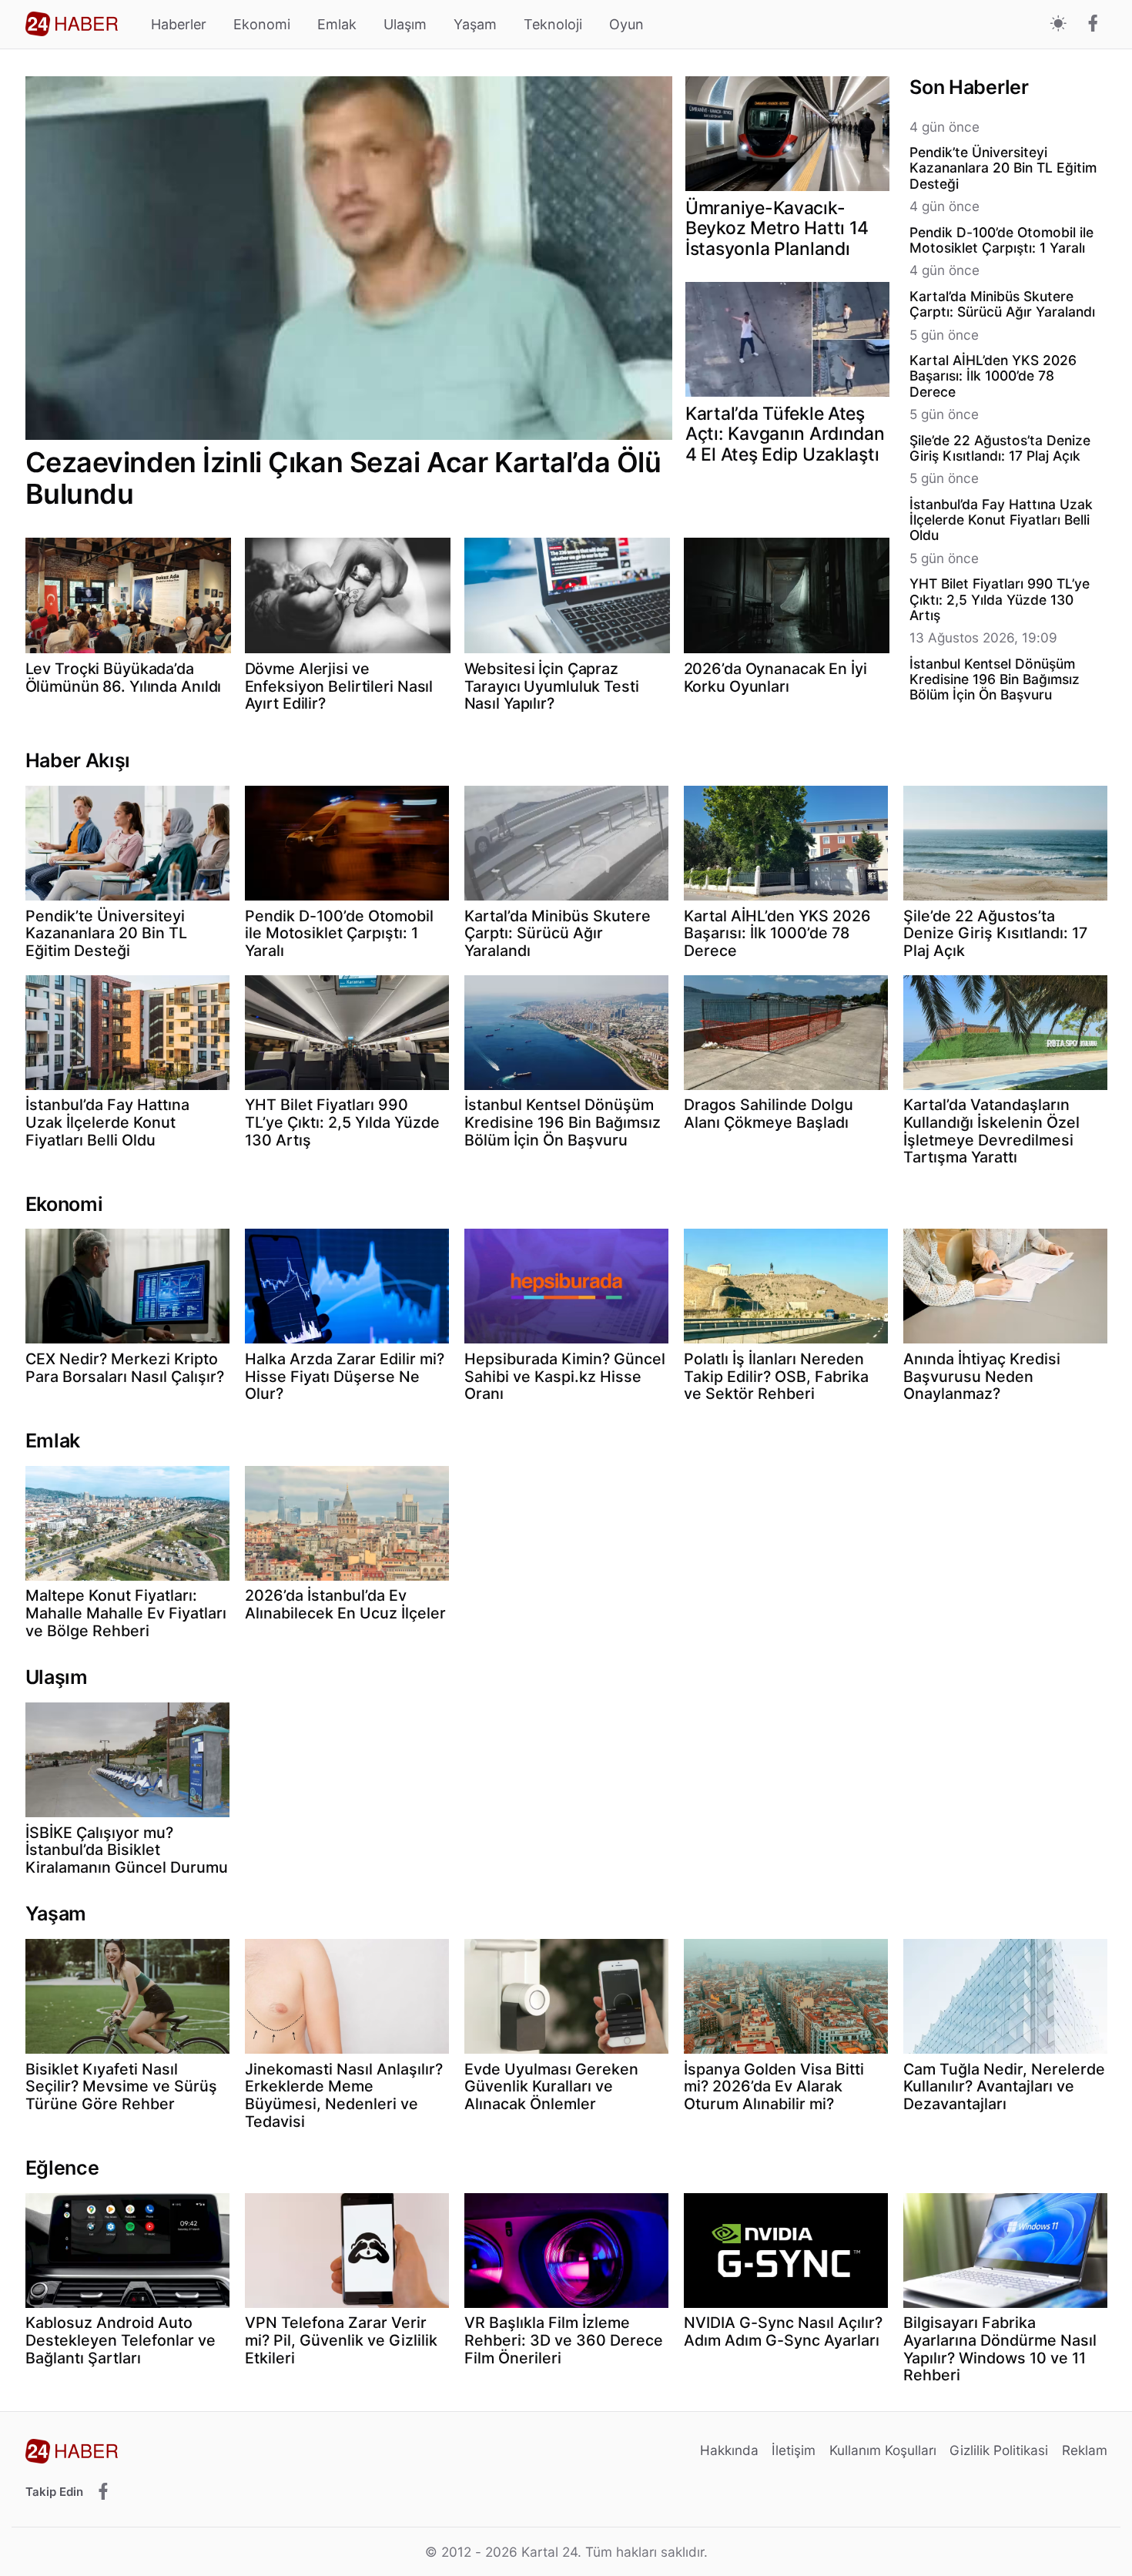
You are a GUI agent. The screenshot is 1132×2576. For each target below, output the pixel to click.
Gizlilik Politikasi (999, 2450)
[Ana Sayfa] (72, 24)
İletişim (794, 2450)
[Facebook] (1093, 25)
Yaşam (475, 24)
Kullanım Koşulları (883, 2450)
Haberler (179, 24)
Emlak (337, 24)
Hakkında (729, 2450)
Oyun (626, 24)
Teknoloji (553, 24)
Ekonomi (262, 24)
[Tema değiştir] (1058, 24)
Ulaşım (405, 24)
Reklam (1085, 2450)
